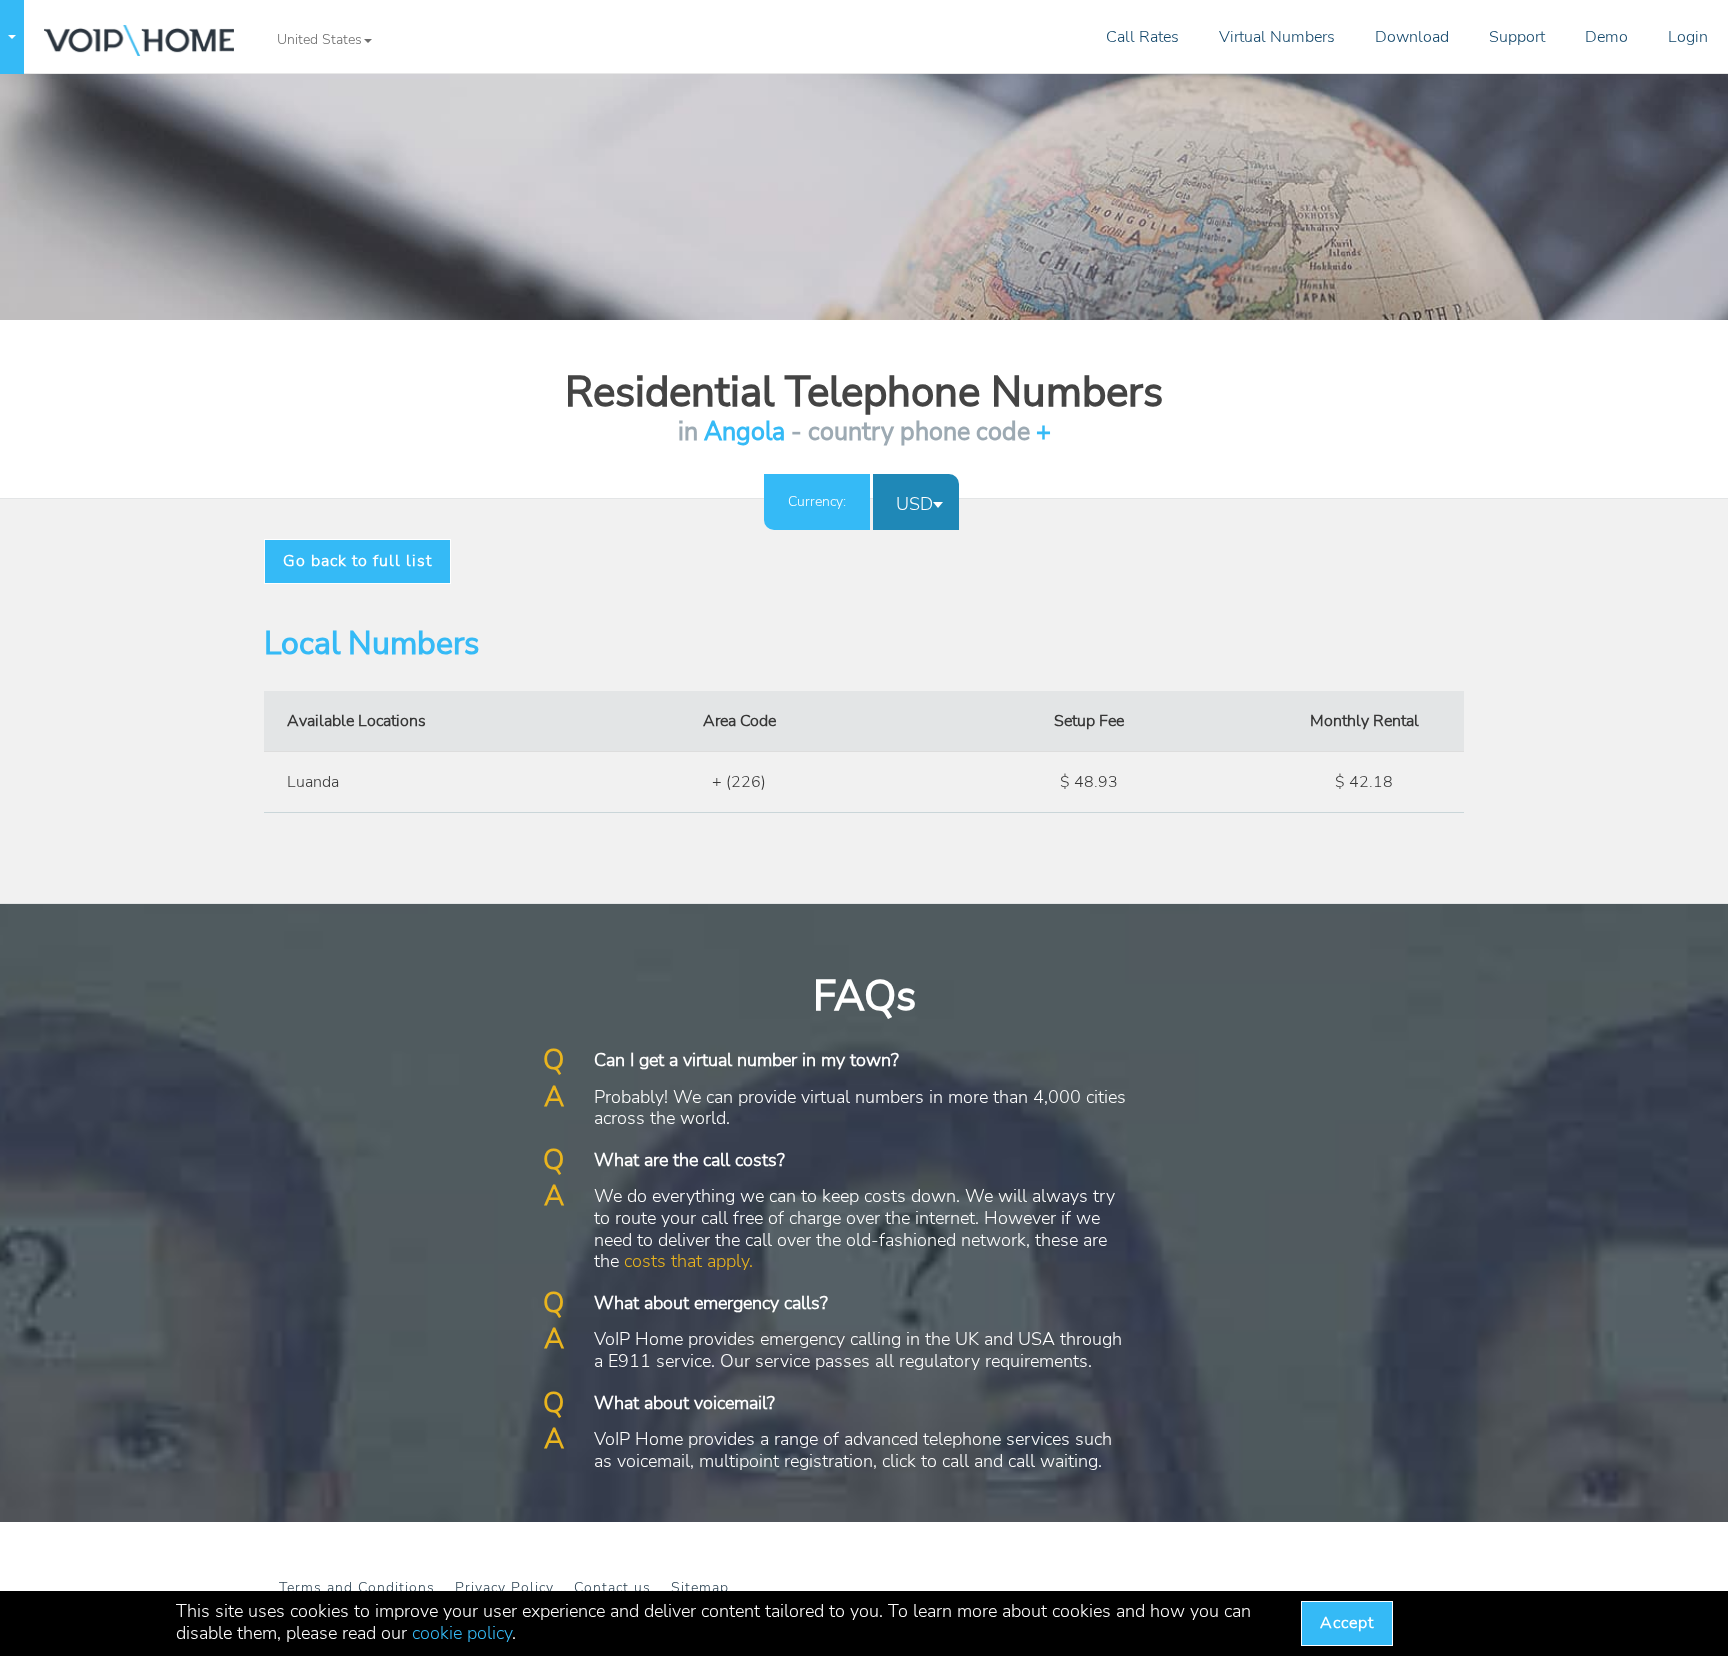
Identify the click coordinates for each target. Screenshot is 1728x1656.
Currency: (817, 501)
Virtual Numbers (1277, 37)
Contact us (612, 1587)
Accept (1347, 1623)
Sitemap (700, 1587)
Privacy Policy (504, 1587)
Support (1517, 37)
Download (1412, 37)
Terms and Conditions (357, 1587)
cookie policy (462, 1633)
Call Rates (1142, 37)
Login (1688, 37)
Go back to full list (357, 561)
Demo (1606, 37)
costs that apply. (688, 1261)
